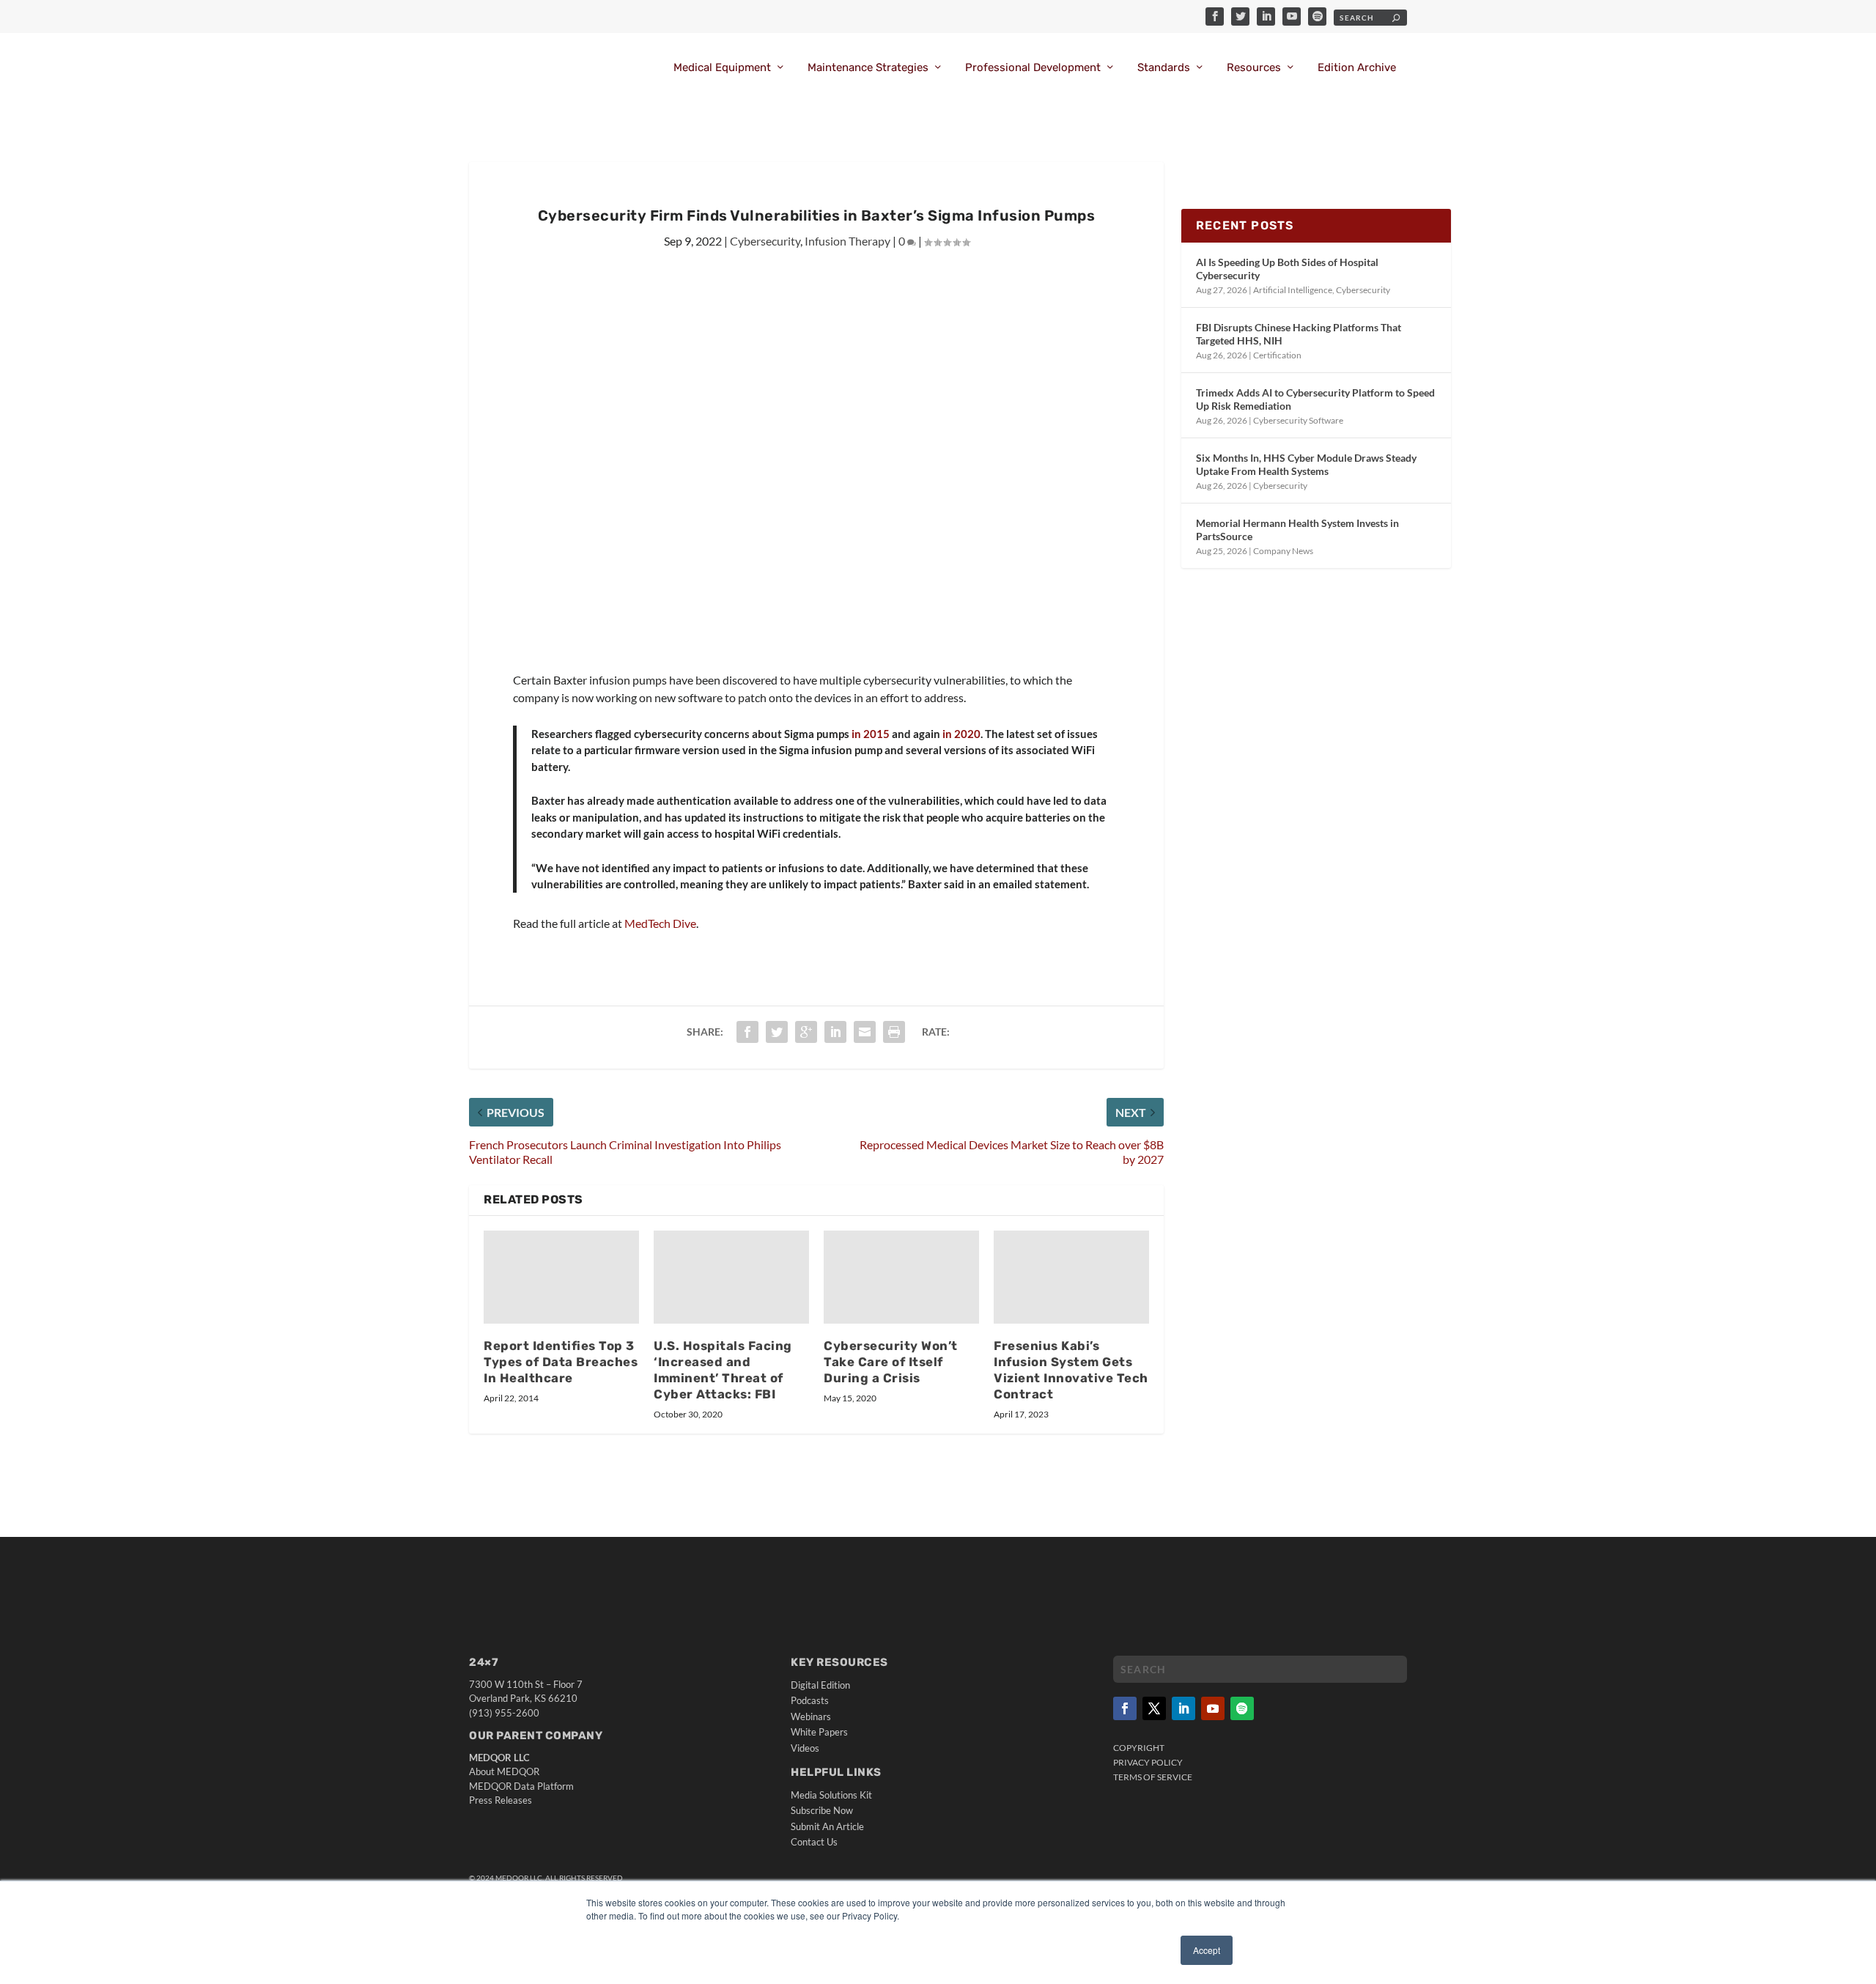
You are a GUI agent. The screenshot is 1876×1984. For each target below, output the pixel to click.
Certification (1277, 355)
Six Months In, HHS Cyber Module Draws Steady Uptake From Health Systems (1306, 464)
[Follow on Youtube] (1213, 1708)
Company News (1283, 551)
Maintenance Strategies (868, 68)
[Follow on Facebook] (1125, 1708)
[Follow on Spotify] (1242, 1708)
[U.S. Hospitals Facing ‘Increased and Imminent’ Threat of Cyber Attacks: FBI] (731, 1277)
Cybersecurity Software (1298, 420)
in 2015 (869, 734)
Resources (1254, 68)
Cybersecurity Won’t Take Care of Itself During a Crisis (891, 1362)
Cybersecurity (765, 241)
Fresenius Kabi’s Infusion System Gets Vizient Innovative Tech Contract (1071, 1370)
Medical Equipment (722, 68)
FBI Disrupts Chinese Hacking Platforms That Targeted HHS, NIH (1299, 334)
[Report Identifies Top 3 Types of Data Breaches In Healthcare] (561, 1277)
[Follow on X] (1154, 1708)
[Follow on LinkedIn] (1183, 1708)
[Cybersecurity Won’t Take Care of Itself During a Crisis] (901, 1277)
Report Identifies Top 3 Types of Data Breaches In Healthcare (561, 1362)
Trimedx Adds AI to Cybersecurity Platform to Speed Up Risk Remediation (1315, 399)
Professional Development (1033, 68)
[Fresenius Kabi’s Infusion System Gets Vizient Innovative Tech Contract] (1071, 1277)
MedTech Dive (660, 923)
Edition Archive (1357, 68)
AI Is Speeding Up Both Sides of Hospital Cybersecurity (1287, 269)
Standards (1164, 68)
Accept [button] (1207, 1950)
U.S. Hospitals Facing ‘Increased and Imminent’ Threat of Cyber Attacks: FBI (723, 1370)
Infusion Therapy (847, 241)
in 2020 (960, 734)
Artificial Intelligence (1293, 290)
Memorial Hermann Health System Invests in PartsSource (1297, 530)
